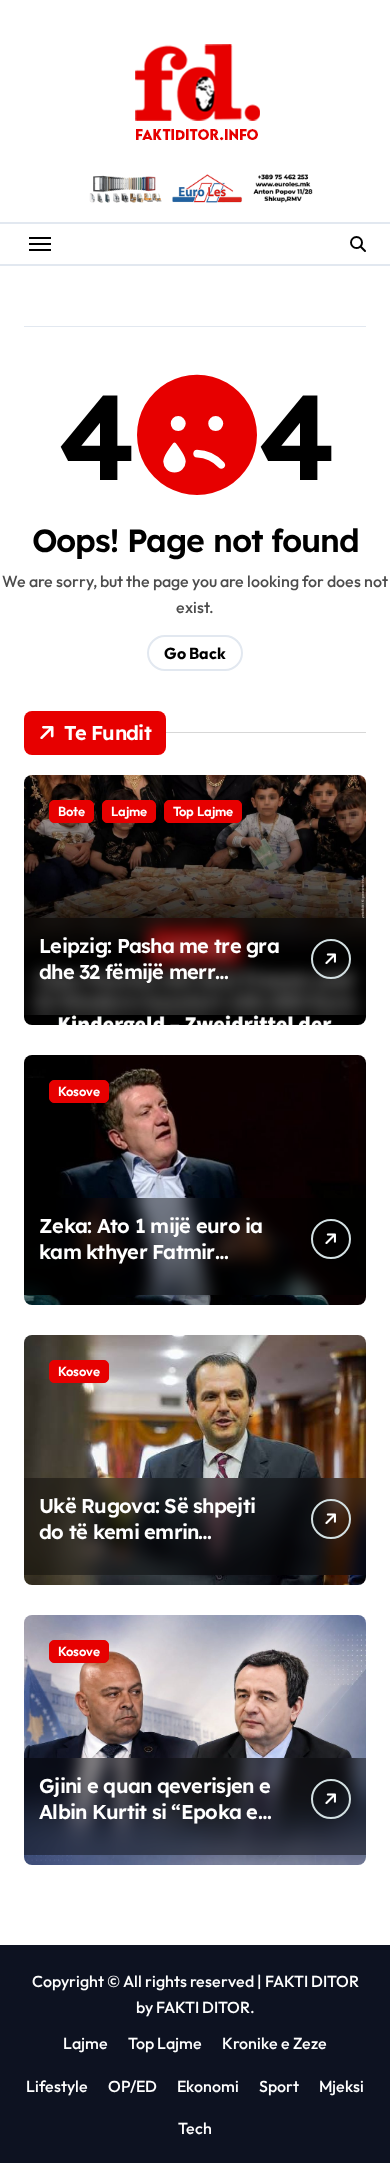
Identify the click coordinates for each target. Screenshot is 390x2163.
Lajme (129, 811)
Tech (195, 2128)
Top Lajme (203, 811)
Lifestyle (57, 2086)
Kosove (79, 1091)
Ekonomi (208, 2086)
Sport (279, 2086)
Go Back (195, 653)
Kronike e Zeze (274, 2043)
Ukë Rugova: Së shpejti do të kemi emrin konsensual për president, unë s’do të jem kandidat (160, 1544)
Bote (71, 811)
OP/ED (132, 2086)
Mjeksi (341, 2086)
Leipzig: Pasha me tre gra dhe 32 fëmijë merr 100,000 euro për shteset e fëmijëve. (159, 984)
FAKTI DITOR (312, 1981)
